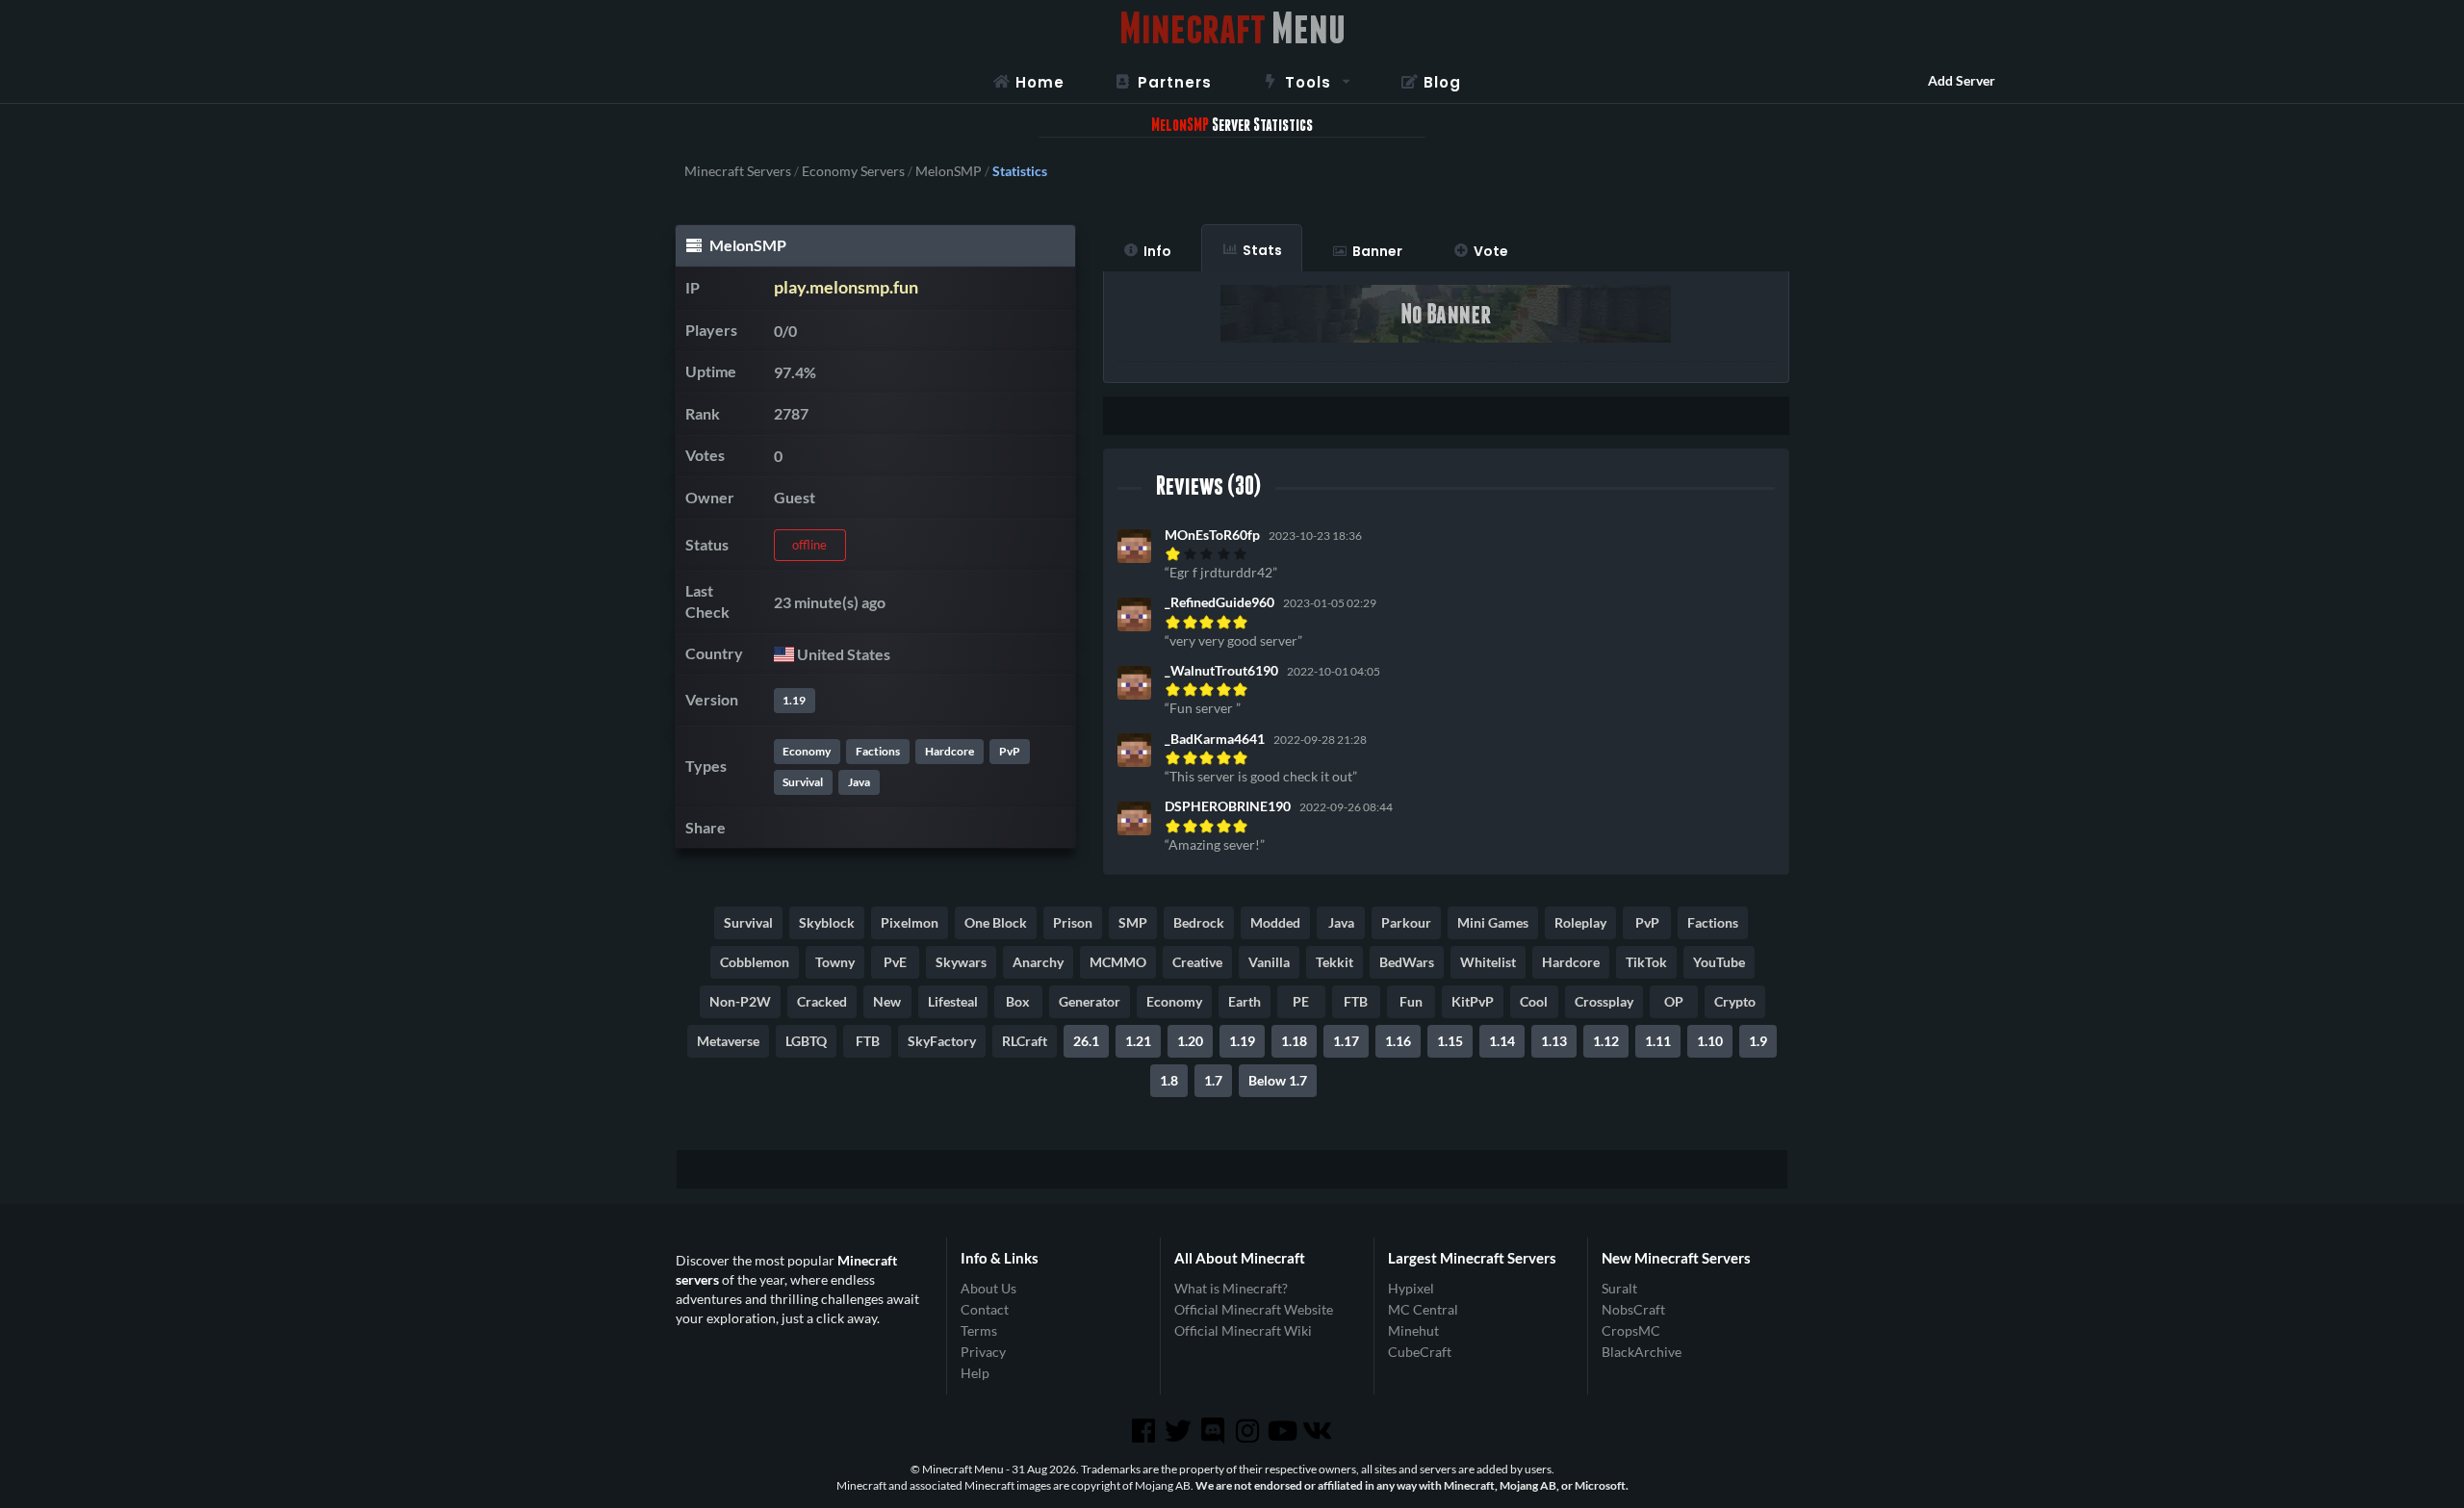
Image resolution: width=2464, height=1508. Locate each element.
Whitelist (1488, 962)
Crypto (1735, 1001)
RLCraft (1025, 1041)
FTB (1356, 1001)
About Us (988, 1289)
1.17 (1346, 1041)
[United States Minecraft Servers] (784, 654)
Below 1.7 (1278, 1080)
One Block (996, 922)
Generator (1090, 1001)
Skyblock (827, 922)
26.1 (1086, 1041)
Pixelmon (910, 922)
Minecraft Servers (738, 171)
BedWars (1407, 962)
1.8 (1169, 1080)
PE (1301, 1001)
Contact (985, 1309)
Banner (1377, 251)
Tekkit (1335, 962)
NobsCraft (1633, 1309)
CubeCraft (1420, 1352)
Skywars (961, 962)
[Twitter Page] (1180, 1431)
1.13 (1554, 1041)
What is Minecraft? (1231, 1289)
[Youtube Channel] (1284, 1431)
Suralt (1619, 1289)
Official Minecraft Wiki (1243, 1330)
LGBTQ (806, 1041)
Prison (1073, 922)
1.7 (1213, 1080)
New (887, 1001)
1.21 (1138, 1041)
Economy (807, 751)
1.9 (1758, 1041)
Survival (803, 782)
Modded (1275, 922)
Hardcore (950, 751)
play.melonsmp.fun (846, 287)
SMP (1133, 922)
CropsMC (1631, 1330)
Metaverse (728, 1041)
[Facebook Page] (1144, 1431)
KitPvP (1473, 1001)
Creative (1197, 962)
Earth (1245, 1001)
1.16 (1398, 1041)
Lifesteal (953, 1001)
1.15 (1450, 1041)
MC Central (1423, 1309)
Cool (1534, 1001)
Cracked (822, 1001)
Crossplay (1604, 1001)
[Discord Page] (1215, 1431)
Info (1157, 251)
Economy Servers (853, 171)
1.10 (1710, 1041)
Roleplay (1580, 922)
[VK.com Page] (1319, 1431)
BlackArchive (1642, 1352)
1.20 (1190, 1041)
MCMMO (1118, 962)
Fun (1411, 1001)
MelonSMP (949, 171)
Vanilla (1269, 962)
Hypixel (1411, 1289)
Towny (835, 962)
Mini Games (1493, 922)
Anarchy (1038, 962)
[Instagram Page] (1249, 1431)
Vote (1491, 251)
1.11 (1658, 1041)
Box (1018, 1001)
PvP (1010, 751)
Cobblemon (755, 962)
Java (859, 782)
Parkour (1406, 922)
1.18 (1294, 1041)
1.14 (1502, 1041)
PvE (895, 962)
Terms (979, 1330)
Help (975, 1373)
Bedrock (1199, 922)
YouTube (1719, 962)
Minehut (1413, 1330)
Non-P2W (740, 1001)
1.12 (1606, 1041)
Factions (878, 751)
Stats (1262, 250)
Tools (1308, 82)
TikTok (1646, 962)
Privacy (983, 1352)
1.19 (794, 700)
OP (1674, 1001)
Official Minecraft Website (1254, 1309)
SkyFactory (942, 1041)
